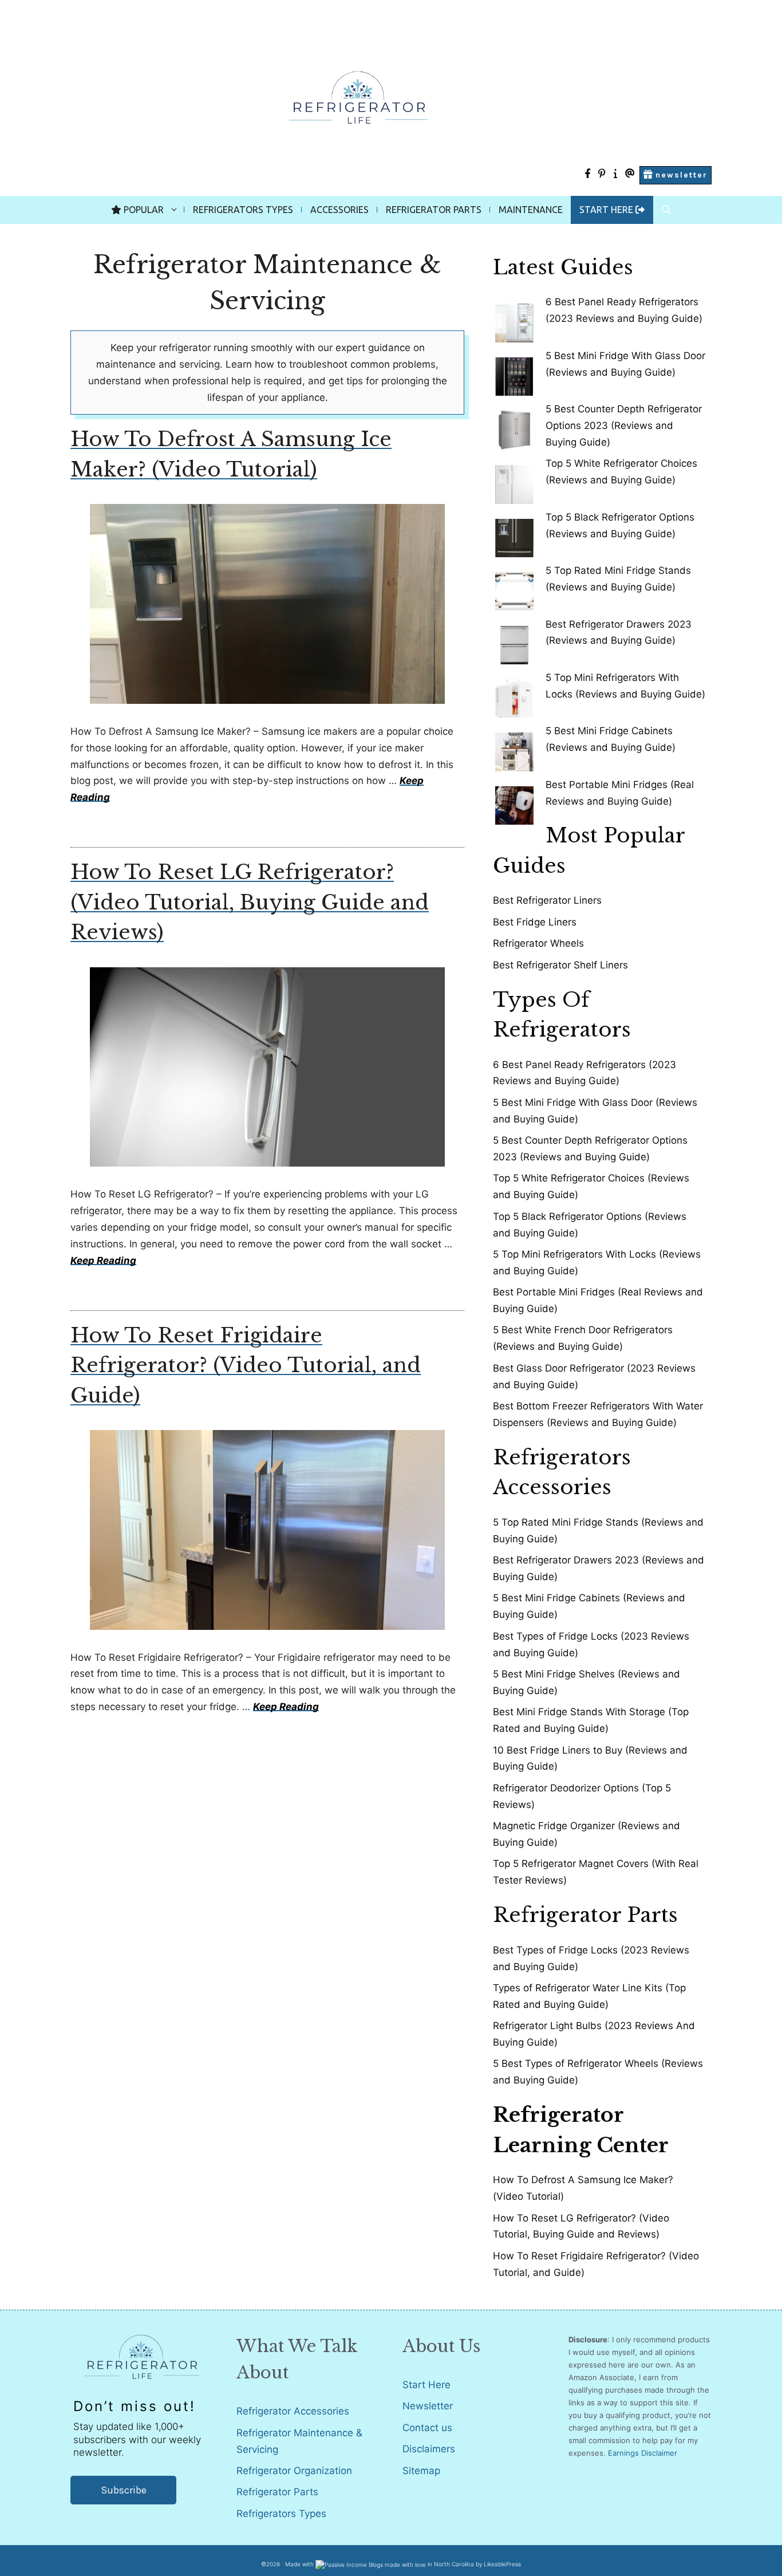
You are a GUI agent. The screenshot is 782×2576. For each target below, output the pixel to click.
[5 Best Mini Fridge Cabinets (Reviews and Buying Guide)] (514, 747)
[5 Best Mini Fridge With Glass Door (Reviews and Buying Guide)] (514, 372)
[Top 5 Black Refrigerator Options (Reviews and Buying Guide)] (514, 533)
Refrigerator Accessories (293, 2411)
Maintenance (531, 210)
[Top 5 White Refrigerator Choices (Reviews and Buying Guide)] (514, 480)
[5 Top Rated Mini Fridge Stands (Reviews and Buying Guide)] (514, 587)
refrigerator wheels (538, 943)
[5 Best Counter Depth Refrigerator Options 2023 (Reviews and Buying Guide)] (514, 425)
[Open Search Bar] (666, 210)
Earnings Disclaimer (643, 2453)
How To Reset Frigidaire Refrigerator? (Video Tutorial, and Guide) (246, 1365)
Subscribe (124, 2490)
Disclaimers (429, 2449)
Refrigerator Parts (434, 210)
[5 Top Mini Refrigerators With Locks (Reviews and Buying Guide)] (514, 694)
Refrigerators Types (243, 210)
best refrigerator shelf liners (560, 965)
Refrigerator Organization (294, 2471)
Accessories (339, 210)
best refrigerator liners (547, 900)
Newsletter (428, 2406)
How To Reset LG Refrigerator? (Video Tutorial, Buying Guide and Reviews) (250, 902)
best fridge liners (535, 922)
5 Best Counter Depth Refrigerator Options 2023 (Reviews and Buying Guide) (624, 426)
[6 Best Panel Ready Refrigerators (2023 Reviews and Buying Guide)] (514, 318)
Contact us (427, 2428)
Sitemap (421, 2471)
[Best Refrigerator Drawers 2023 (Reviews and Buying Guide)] (514, 641)
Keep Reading (103, 1261)
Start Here (426, 2385)
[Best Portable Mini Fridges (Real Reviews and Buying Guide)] (514, 801)
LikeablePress (502, 2564)
